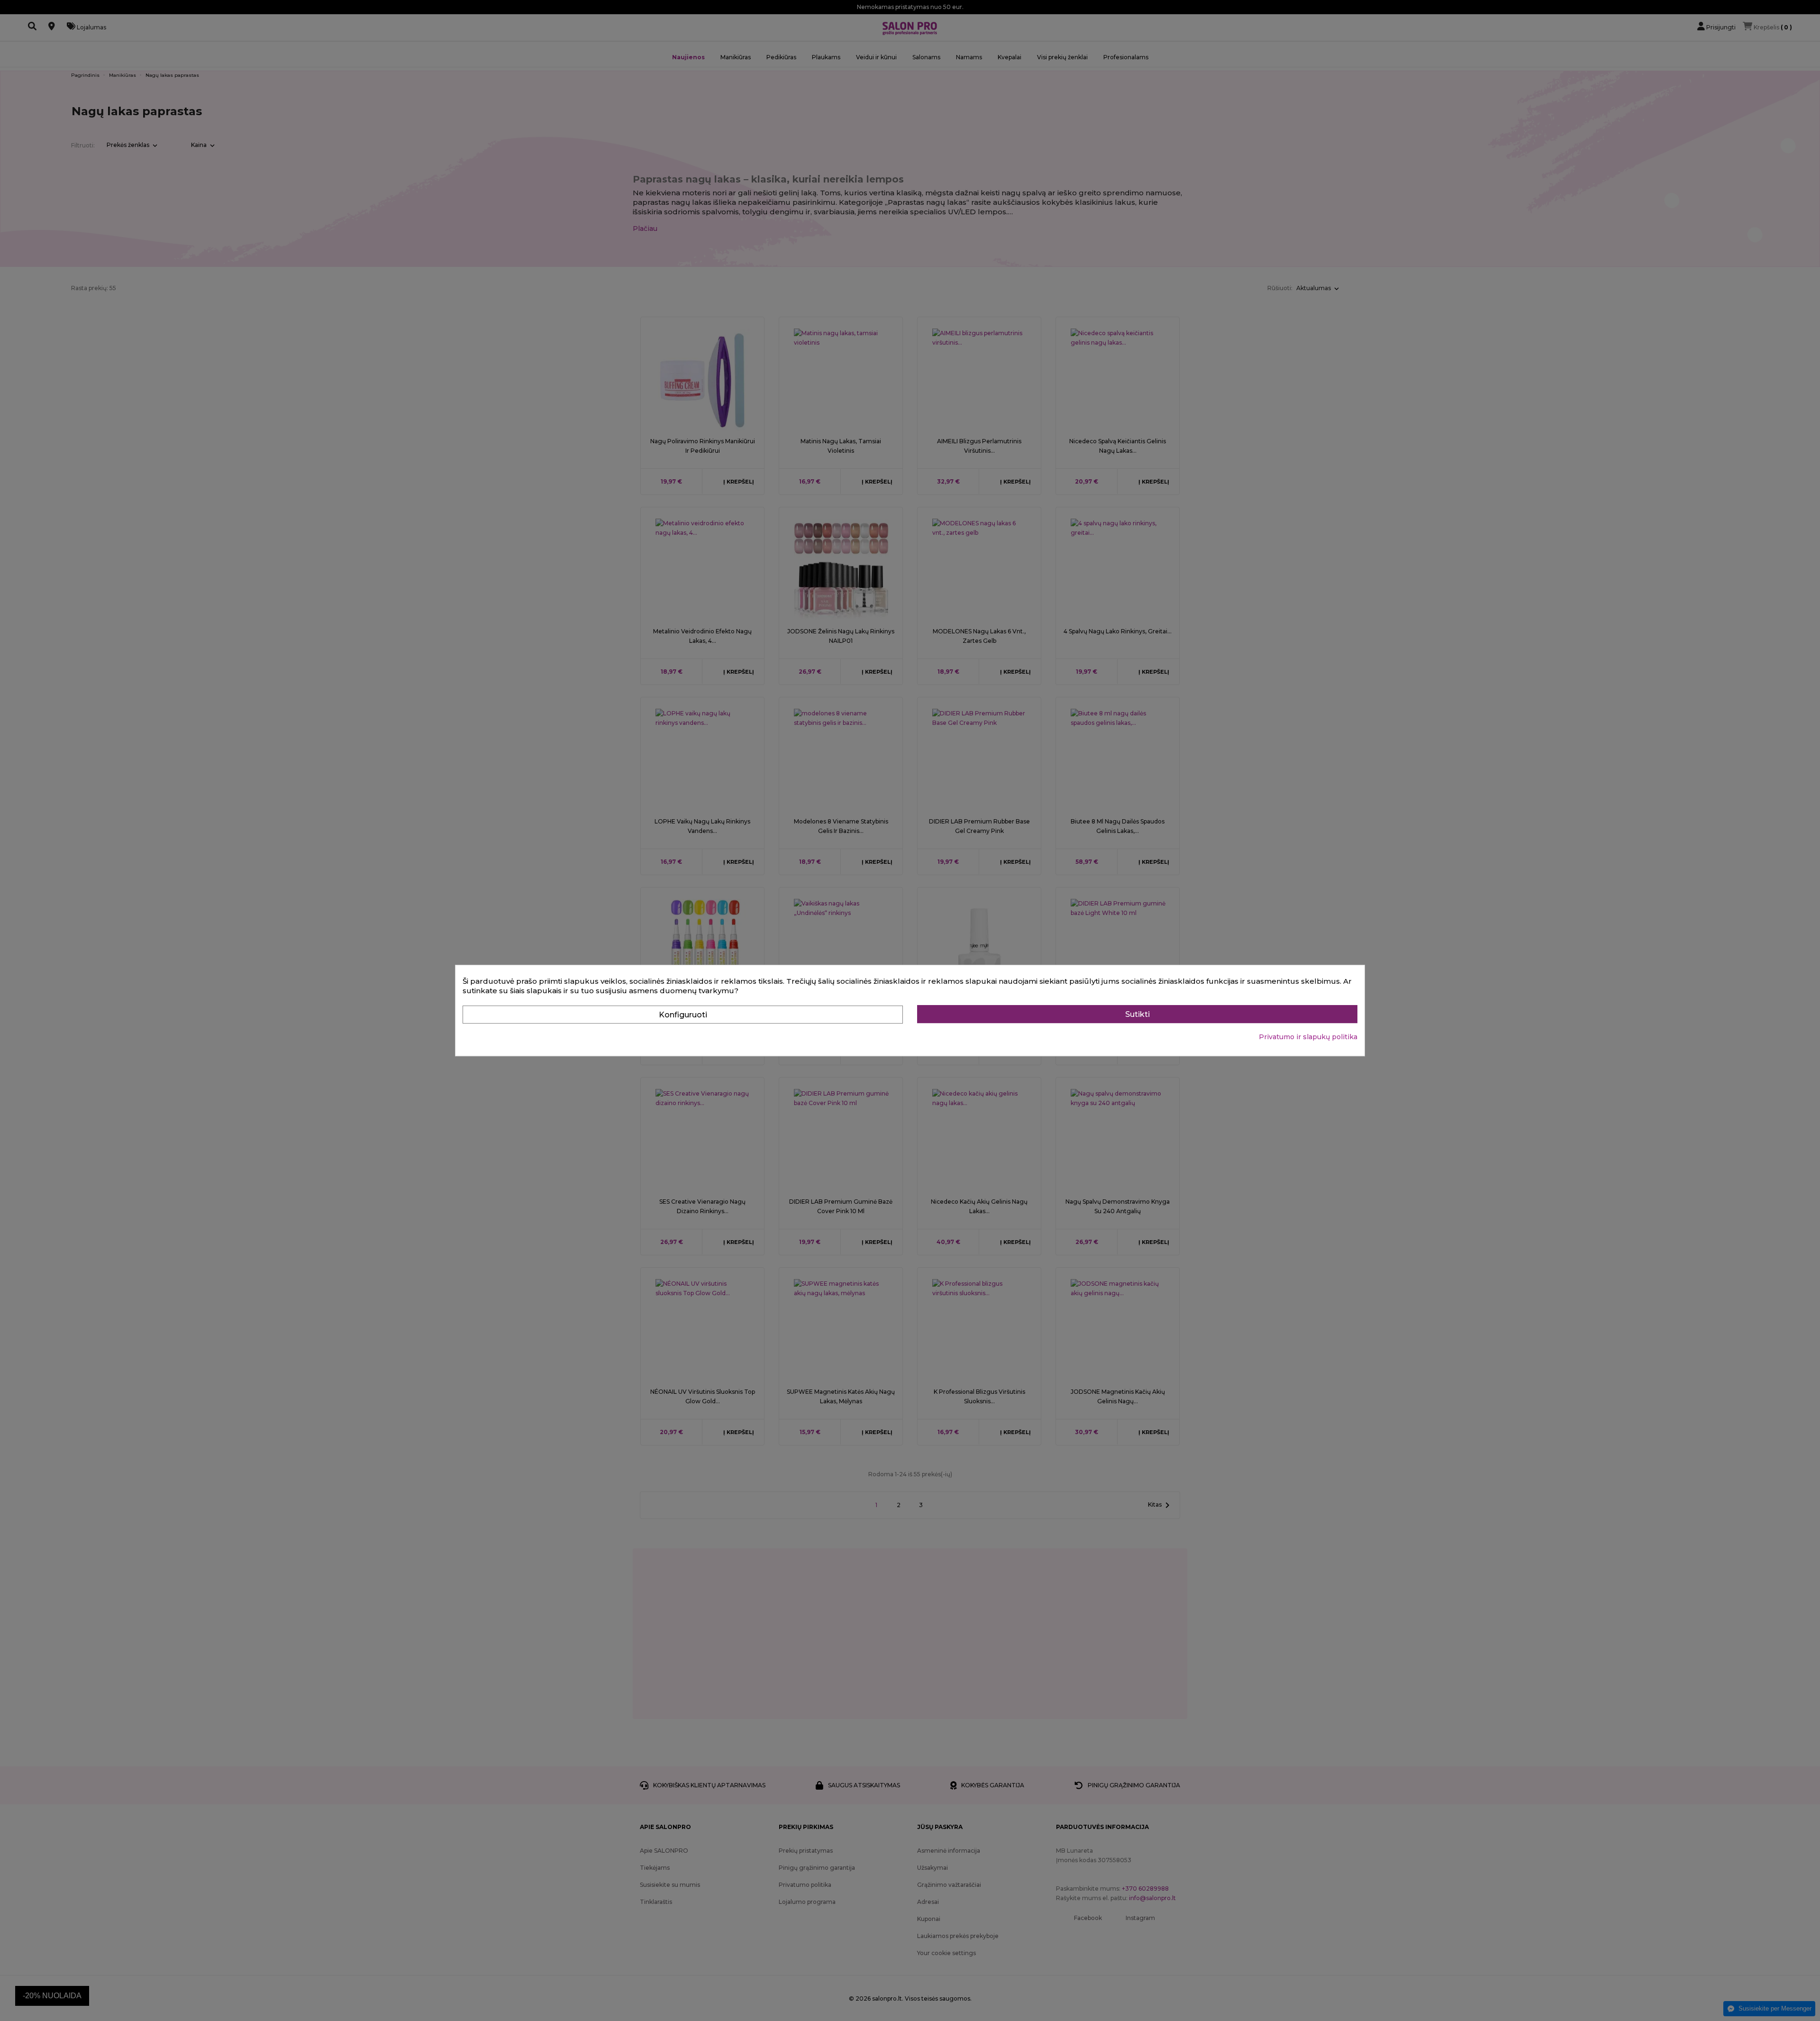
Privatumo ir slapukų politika (1308, 1037)
